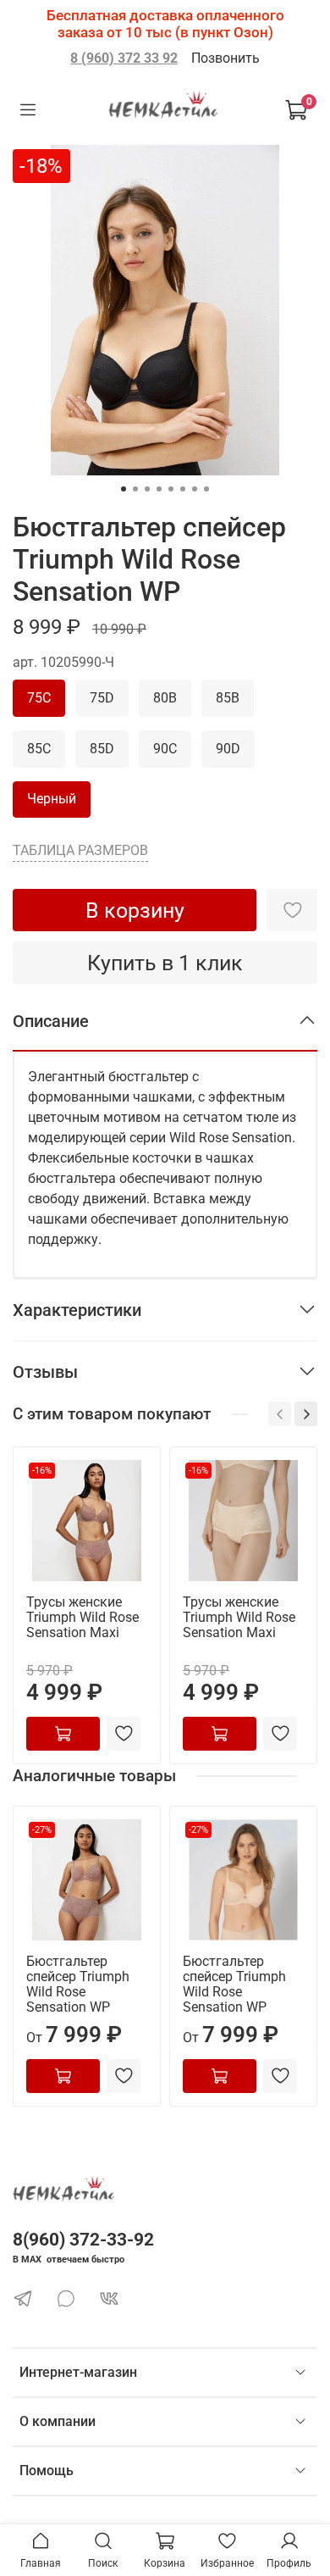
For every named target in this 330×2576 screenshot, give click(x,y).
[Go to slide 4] (159, 489)
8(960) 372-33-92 (83, 2240)
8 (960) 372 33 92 (124, 58)
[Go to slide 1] (124, 489)
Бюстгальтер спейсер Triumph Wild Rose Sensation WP (78, 1984)
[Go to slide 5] (171, 489)
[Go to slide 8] (206, 489)
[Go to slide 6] (183, 489)
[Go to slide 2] (135, 489)
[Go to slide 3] (147, 489)
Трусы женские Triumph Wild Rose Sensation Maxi (82, 1617)
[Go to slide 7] (195, 489)
